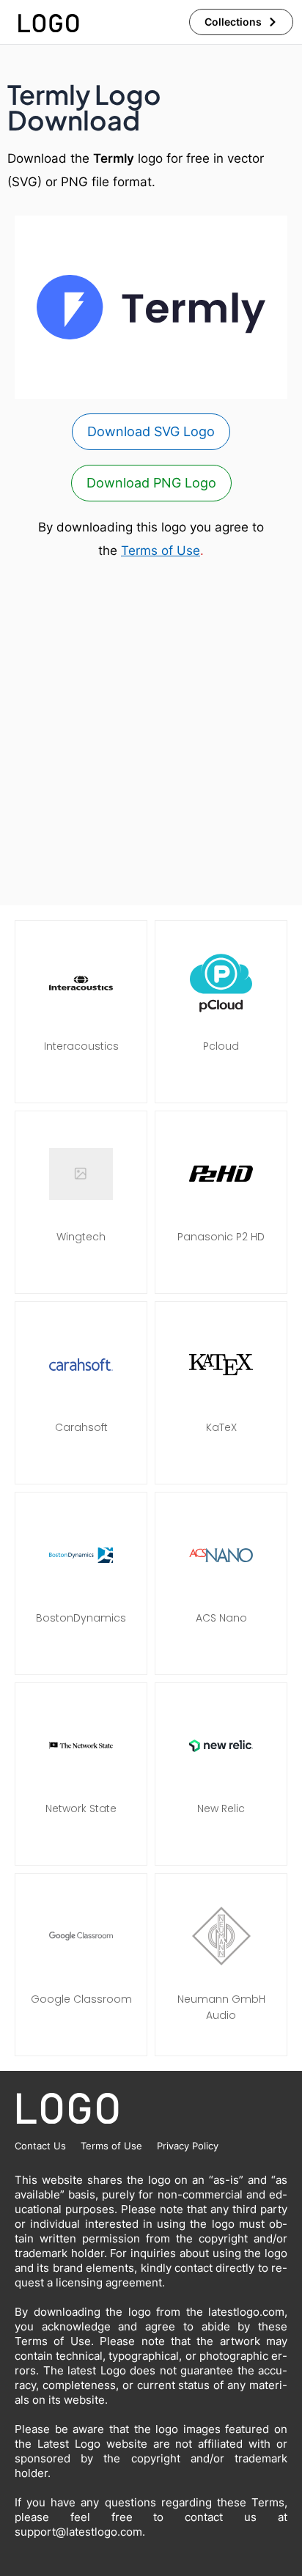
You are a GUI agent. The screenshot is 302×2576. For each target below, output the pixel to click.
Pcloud (221, 1046)
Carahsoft (81, 1427)
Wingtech (81, 1237)
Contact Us (40, 2146)
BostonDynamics (81, 1618)
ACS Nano (221, 1618)
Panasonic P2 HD (221, 1237)
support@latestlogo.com (78, 2532)
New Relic (221, 1808)
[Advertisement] (151, 734)
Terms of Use (161, 551)
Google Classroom (81, 1999)
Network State (81, 1808)
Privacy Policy (188, 2146)
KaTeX (221, 1427)
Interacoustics (81, 1046)
